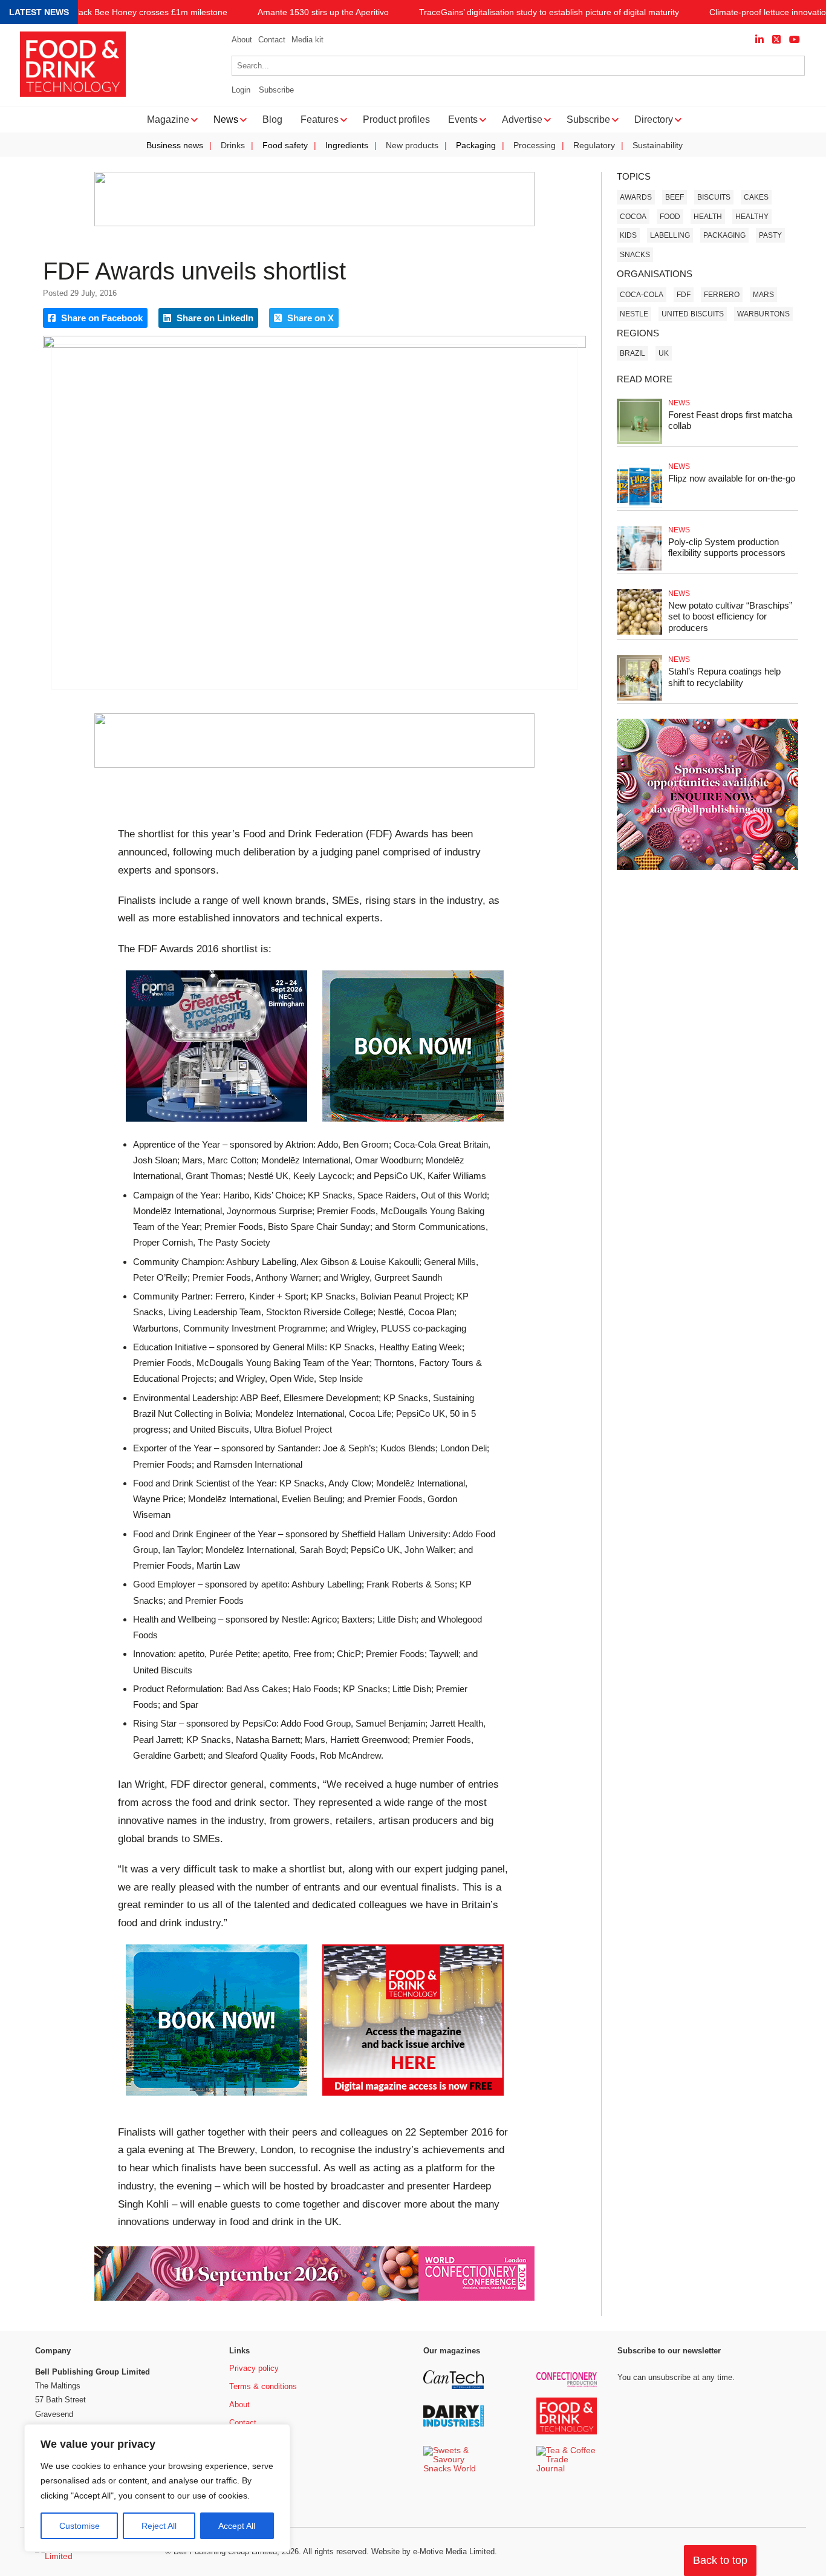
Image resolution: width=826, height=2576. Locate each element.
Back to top (720, 2560)
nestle (634, 314)
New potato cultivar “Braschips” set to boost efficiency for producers (730, 617)
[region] (157, 2488)
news (679, 403)
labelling (670, 235)
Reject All (159, 2526)
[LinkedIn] (759, 40)
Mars (763, 295)
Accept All (237, 2526)
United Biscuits (693, 314)
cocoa (633, 217)
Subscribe (276, 90)
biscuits (714, 197)
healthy (752, 217)
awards (636, 197)
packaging (724, 235)
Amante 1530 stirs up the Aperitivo (323, 12)
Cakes (756, 197)
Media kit (307, 40)
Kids (628, 235)
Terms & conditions (263, 2386)
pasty (770, 235)
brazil (633, 353)
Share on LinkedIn (214, 318)
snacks (635, 255)
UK (664, 353)
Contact (272, 40)
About (242, 40)
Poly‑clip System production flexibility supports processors (727, 548)
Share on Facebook (101, 318)
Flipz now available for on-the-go (732, 478)
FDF (684, 295)
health (708, 217)
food (670, 217)
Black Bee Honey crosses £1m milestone (149, 12)
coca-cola (642, 295)
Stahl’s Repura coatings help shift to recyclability (724, 677)
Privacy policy (254, 2368)
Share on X (309, 318)
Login (241, 90)
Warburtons (763, 314)
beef (675, 197)
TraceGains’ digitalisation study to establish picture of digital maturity (549, 12)
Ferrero (722, 295)
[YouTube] (795, 40)
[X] (776, 40)
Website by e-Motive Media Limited (433, 2551)
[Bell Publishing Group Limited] (93, 2552)
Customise (80, 2526)
